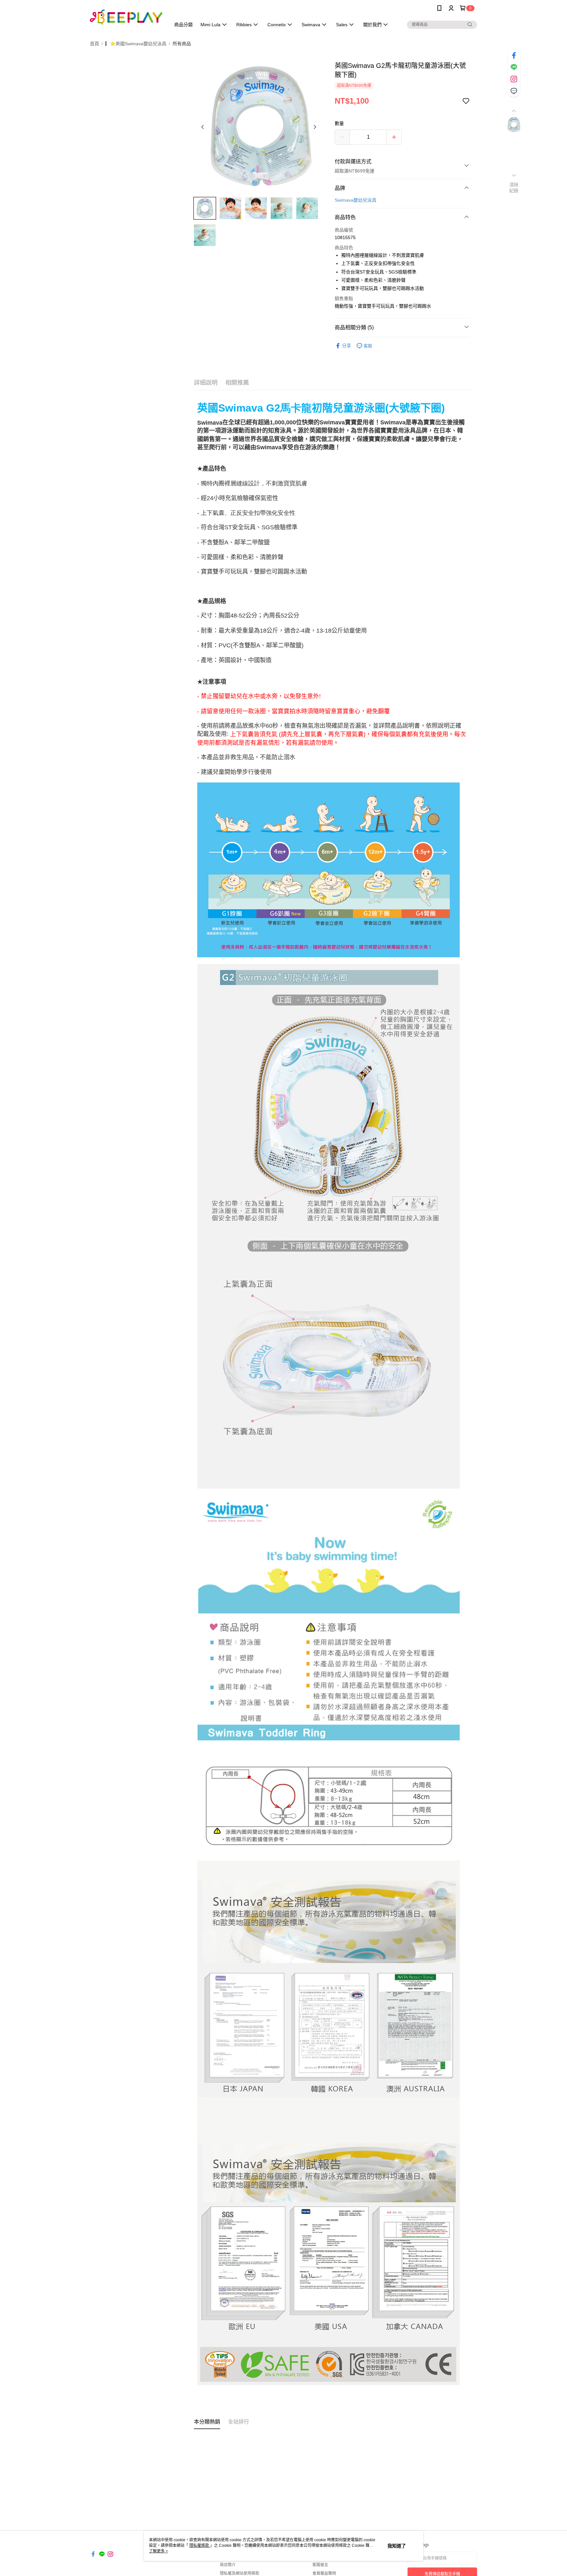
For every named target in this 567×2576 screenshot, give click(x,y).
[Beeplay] (126, 17)
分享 (346, 346)
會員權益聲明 (324, 2573)
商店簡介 (228, 2565)
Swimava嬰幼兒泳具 (356, 200)
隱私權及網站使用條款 (240, 2573)
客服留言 (320, 2565)
